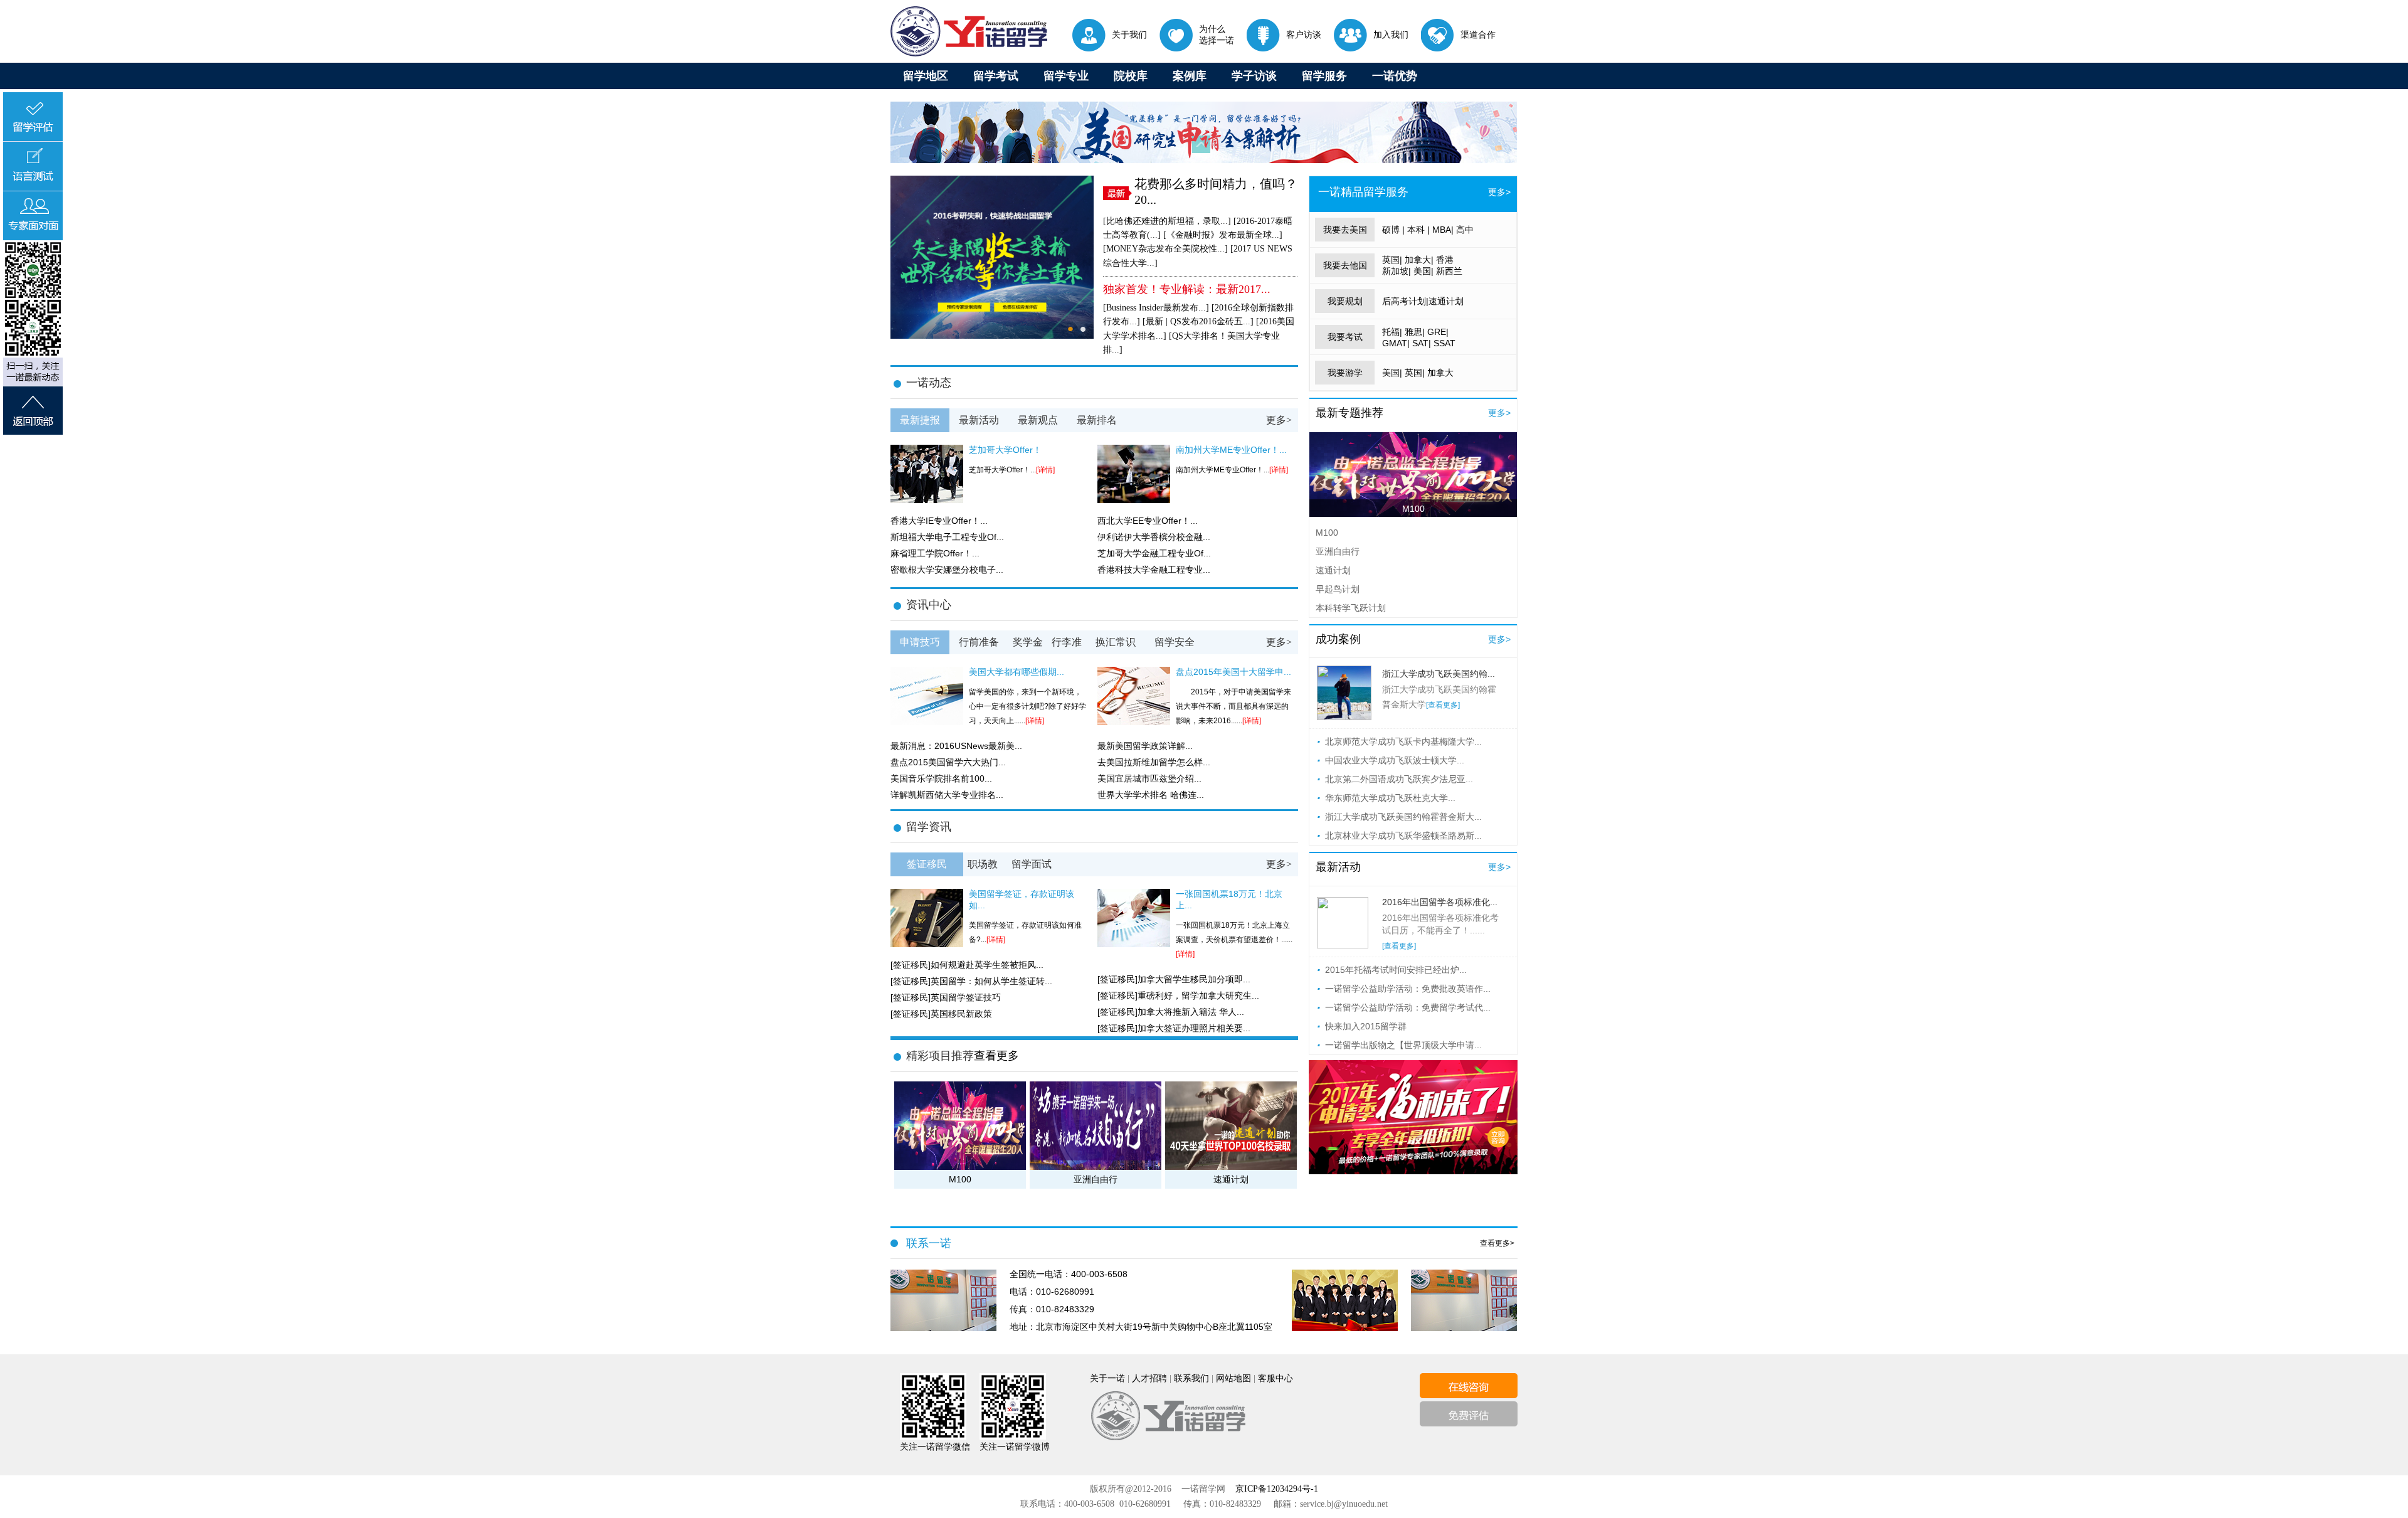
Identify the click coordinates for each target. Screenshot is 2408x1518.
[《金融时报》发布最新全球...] (1223, 235)
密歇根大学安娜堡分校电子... (947, 570)
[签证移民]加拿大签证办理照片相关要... (1174, 1028)
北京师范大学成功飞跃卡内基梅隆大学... (1403, 741)
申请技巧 (920, 642)
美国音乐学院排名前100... (941, 778)
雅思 (1413, 332)
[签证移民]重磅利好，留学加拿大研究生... (1178, 995)
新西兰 (1449, 271)
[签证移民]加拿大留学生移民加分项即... (1174, 979)
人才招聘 (1149, 1378)
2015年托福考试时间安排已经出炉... (1396, 970)
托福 (1391, 332)
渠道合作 (1478, 34)
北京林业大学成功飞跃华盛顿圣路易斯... (1403, 836)
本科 (1416, 230)
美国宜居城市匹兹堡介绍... (1149, 778)
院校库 (1131, 76)
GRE (1437, 332)
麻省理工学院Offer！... (935, 553)
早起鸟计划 (1338, 589)
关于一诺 (1107, 1378)
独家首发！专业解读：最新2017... (1187, 289)
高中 (1465, 230)
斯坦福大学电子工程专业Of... (947, 537)
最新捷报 (920, 420)
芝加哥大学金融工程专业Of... (1154, 553)
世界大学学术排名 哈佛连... (1151, 795)
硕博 (1391, 230)
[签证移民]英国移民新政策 (941, 1014)
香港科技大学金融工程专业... (1154, 570)
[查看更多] (1443, 705)
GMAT (1395, 343)
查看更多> (1497, 1243)
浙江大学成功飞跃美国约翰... (1439, 674)
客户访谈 (1304, 34)
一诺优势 (1395, 76)
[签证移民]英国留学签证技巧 (946, 997)
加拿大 (1418, 260)
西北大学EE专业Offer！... (1148, 521)
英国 (1391, 260)
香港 (1445, 260)
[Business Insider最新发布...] (1156, 308)
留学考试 (996, 76)
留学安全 (1175, 642)
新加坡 (1395, 271)
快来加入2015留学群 (1366, 1026)
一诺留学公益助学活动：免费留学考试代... (1408, 1007)
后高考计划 (1404, 301)
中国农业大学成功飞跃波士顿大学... (1395, 760)
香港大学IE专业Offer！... (939, 521)
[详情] (1045, 470)
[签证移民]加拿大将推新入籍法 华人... (1171, 1012)
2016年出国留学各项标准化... (1440, 902)
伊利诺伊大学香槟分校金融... (1154, 537)
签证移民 (927, 864)
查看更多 (996, 1056)
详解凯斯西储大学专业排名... (947, 795)
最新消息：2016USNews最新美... (956, 746)
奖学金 (1028, 642)
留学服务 (1324, 76)
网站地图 (1233, 1378)
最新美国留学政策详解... (1145, 746)
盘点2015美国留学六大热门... (948, 762)
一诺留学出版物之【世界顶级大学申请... (1403, 1045)
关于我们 (1129, 34)
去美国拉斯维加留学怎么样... (1154, 762)
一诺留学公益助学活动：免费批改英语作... (1408, 989)
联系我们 (1191, 1378)
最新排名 (1097, 420)
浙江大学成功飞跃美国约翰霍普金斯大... (1403, 817)
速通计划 (1446, 301)
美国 (1422, 271)
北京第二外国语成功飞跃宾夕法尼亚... (1399, 779)
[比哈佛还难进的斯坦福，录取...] (1167, 221)
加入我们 (1391, 34)
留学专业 (1066, 76)
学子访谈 (1254, 76)
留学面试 (1032, 864)
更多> (1279, 420)
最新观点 (1038, 420)
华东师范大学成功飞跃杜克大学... (1390, 798)
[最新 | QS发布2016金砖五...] (1198, 321)
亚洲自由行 (1338, 551)
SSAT (1444, 343)
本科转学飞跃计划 (1351, 608)
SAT (1420, 343)
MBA (1442, 230)
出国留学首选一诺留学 (969, 31)
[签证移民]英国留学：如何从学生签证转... (971, 981)
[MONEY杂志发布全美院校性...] (1165, 249)
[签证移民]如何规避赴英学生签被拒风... (967, 965)
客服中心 (1275, 1378)
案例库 (1190, 76)
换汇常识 (1116, 642)
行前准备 (979, 642)
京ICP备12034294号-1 (1277, 1489)
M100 (1413, 509)
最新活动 (979, 420)
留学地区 (926, 76)
